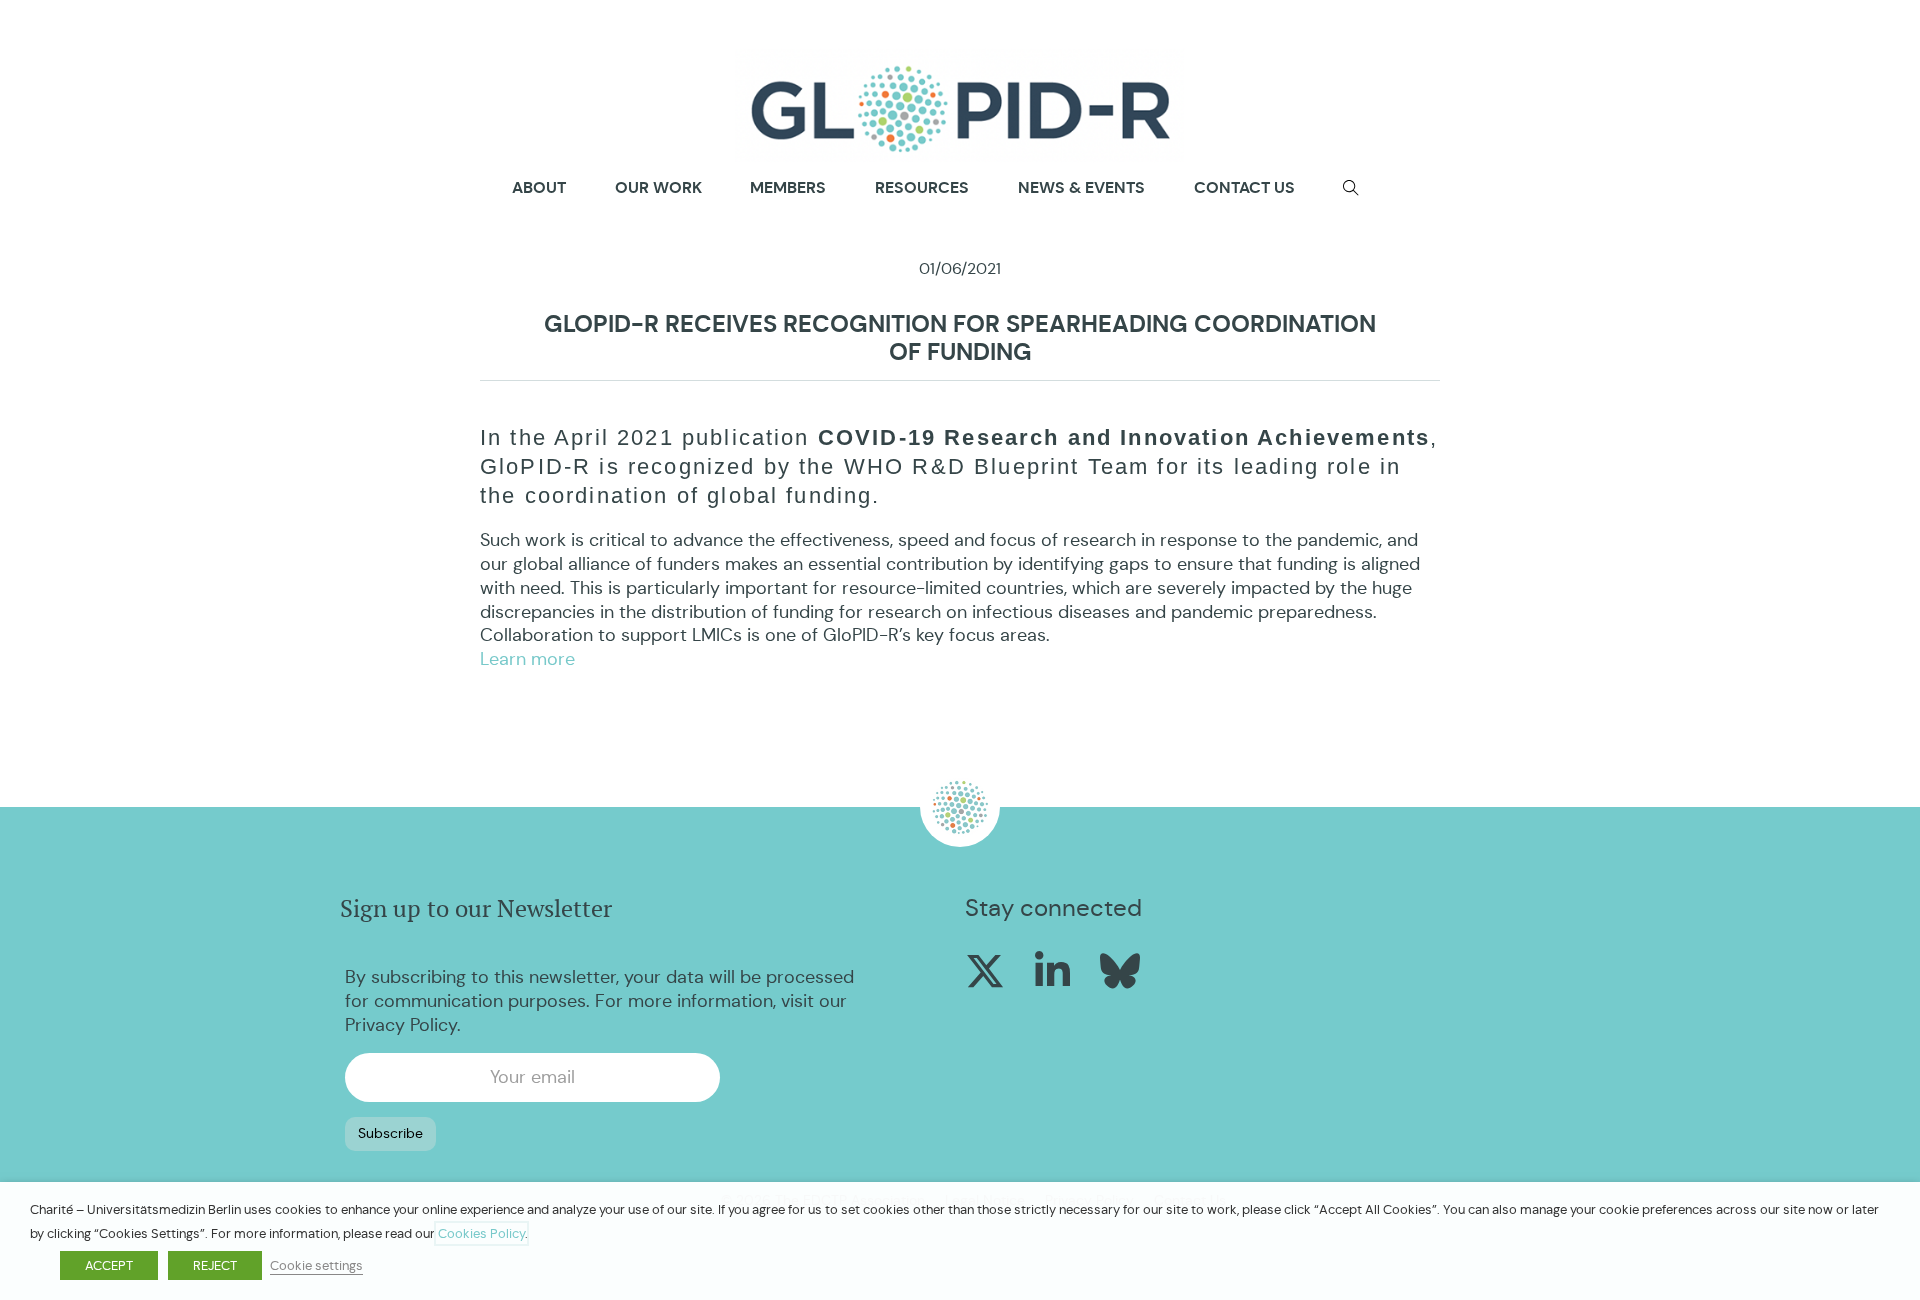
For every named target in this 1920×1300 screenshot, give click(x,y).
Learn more (527, 659)
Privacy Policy (401, 1025)
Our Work (658, 187)
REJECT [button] (215, 1265)
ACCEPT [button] (109, 1265)
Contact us (1244, 187)
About (539, 188)
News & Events (1081, 187)
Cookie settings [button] (316, 1265)
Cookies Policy (481, 1233)
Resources (922, 187)
